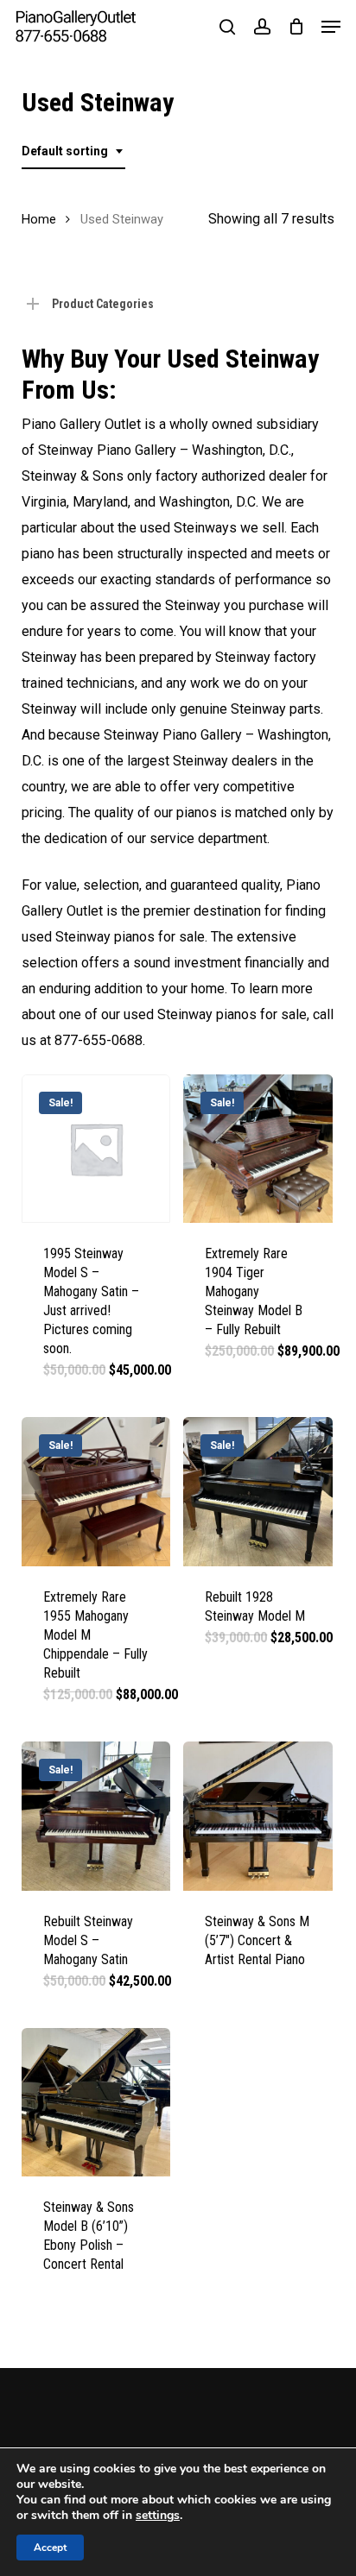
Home (39, 219)
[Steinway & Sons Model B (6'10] (96, 2103)
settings (158, 2516)
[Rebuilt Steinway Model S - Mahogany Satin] (96, 1816)
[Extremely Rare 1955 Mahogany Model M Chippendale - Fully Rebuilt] (96, 1492)
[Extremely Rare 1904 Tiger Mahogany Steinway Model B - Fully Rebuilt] (258, 1149)
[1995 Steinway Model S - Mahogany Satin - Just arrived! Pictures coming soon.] (96, 1149)
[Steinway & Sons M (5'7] (258, 1816)
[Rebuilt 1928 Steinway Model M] (258, 1492)
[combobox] (73, 151)
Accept (50, 2548)
